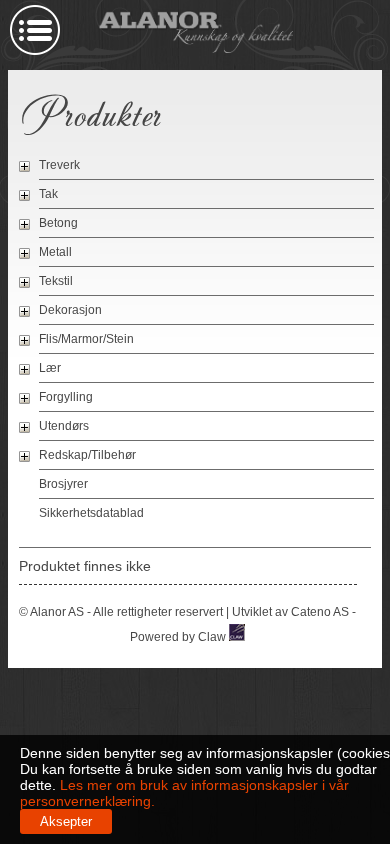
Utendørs (64, 426)
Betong (58, 223)
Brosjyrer (63, 484)
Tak (48, 194)
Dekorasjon (70, 310)
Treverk (59, 165)
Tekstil (56, 281)
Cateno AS (320, 612)
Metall (55, 252)
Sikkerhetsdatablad (91, 513)
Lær (50, 368)
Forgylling (66, 397)
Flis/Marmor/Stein (86, 339)
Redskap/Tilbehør (87, 455)
